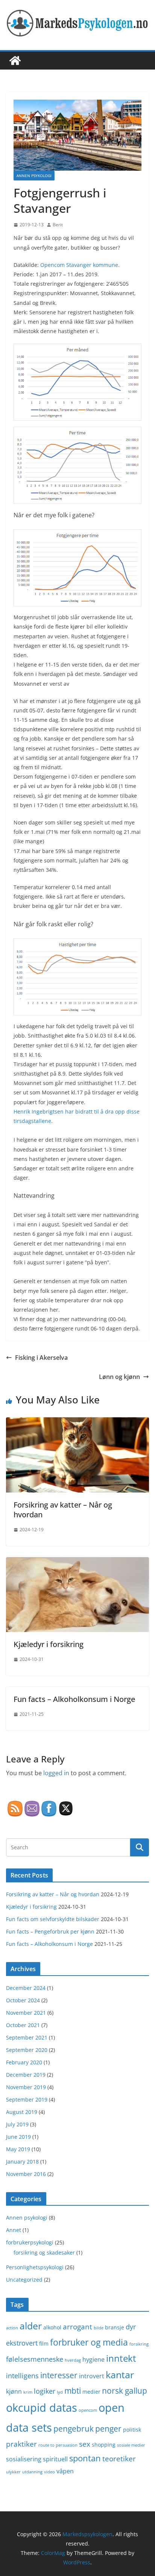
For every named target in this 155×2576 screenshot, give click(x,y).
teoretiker (119, 2459)
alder (31, 2326)
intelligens (22, 2376)
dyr (131, 2327)
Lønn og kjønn (119, 1377)
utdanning (32, 2472)
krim (28, 2392)
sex (85, 2444)
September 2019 (27, 2099)
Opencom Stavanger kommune (79, 265)
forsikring (139, 2344)
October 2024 (23, 2000)
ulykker (13, 2472)
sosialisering (24, 2459)
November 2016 (26, 2174)
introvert (92, 2376)
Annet (14, 2230)
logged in (56, 1773)
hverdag (73, 2360)
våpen (65, 2471)
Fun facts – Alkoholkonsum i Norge (74, 1699)
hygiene (93, 2359)
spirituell (55, 2459)
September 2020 (27, 2050)
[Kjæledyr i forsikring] (77, 1562)
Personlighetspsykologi (35, 2267)
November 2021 (26, 2013)
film (44, 2343)
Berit (58, 225)
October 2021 (23, 2025)
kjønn (14, 2391)
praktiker (21, 2444)
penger (108, 2428)
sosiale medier (131, 2445)
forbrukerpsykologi (30, 2242)
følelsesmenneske (35, 2359)
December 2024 (26, 1988)
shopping (104, 2445)
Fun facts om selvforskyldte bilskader (53, 1919)
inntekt (121, 2358)
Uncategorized (24, 2280)
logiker (45, 2391)
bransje (115, 2327)
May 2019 (18, 2149)
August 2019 (22, 2112)
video (49, 2472)
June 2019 (18, 2137)
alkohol (52, 2327)
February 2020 (24, 2062)
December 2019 (26, 2075)
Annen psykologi (34, 176)
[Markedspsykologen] (15, 61)
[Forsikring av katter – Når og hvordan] (77, 1423)
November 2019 (26, 2087)
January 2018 (22, 2162)
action (12, 2328)
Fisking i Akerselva (41, 1358)
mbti (73, 2390)
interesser (59, 2375)
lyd (60, 2392)
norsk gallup (125, 2390)
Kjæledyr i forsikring (49, 1644)
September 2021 (27, 2037)
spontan (85, 2458)
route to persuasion (58, 2445)
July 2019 (17, 2124)
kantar (120, 2374)
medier (91, 2392)
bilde (99, 2328)
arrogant (77, 2327)
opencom (88, 2410)
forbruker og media (89, 2342)
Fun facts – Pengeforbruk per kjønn (50, 1931)
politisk (132, 2430)
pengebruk (74, 2429)
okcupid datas (42, 2407)
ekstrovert (22, 2343)
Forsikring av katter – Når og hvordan (63, 1510)
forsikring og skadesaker (44, 2252)
